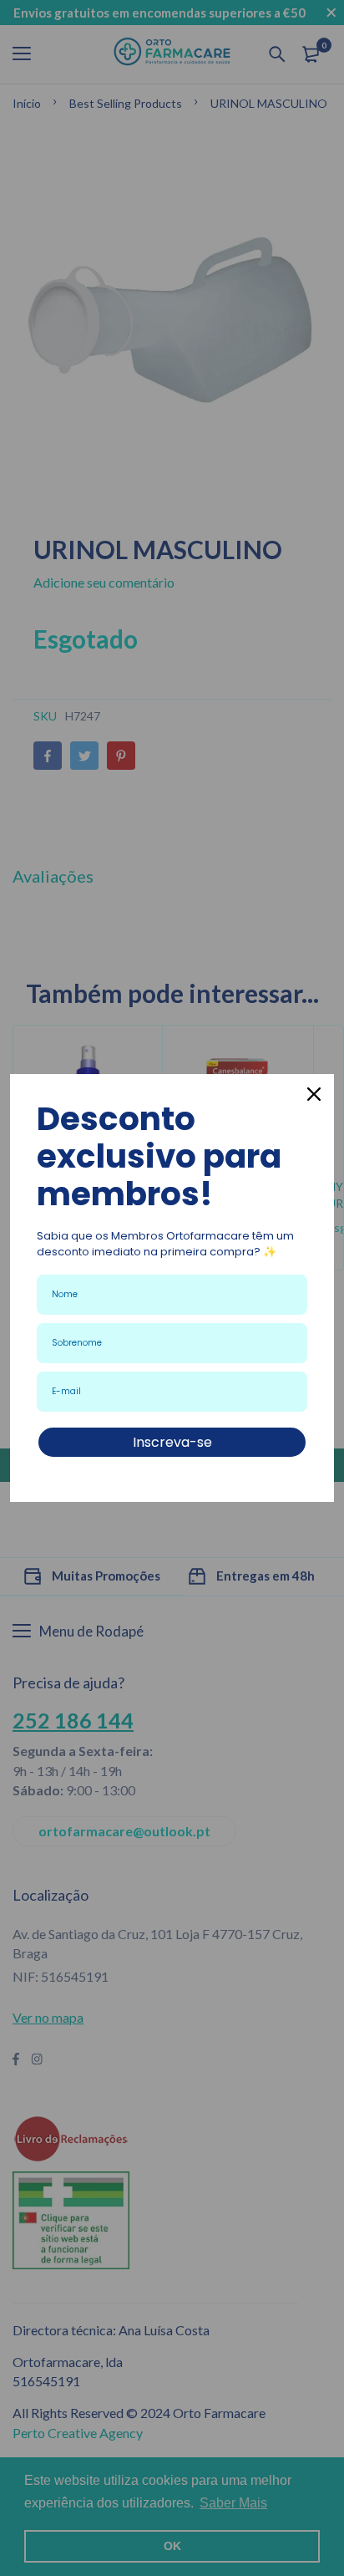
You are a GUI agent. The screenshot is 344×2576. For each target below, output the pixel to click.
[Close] (314, 1094)
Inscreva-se (172, 1442)
